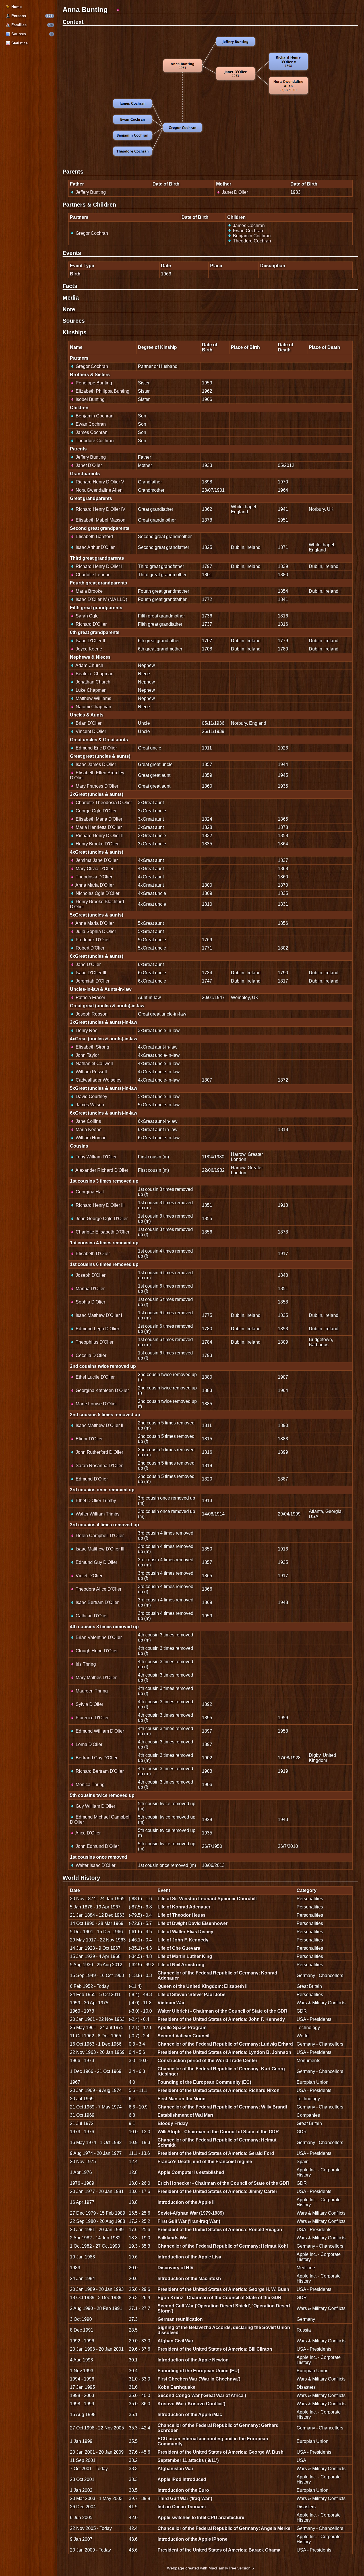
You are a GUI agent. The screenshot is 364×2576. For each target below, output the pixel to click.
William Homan (91, 1138)
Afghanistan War (175, 2469)
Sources (18, 34)
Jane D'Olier (88, 964)
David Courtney (91, 1097)
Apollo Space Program (182, 2028)
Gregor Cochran (91, 233)
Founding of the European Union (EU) (198, 2371)
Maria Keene (88, 1130)
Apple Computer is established (191, 2172)
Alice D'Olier (88, 1833)
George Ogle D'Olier (96, 811)
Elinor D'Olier (89, 1439)
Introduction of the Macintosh (189, 2279)
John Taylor (87, 1055)
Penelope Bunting (93, 383)
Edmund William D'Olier (99, 1731)
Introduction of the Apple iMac (190, 2415)
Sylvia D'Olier (89, 1704)
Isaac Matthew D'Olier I (98, 1315)
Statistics (19, 43)
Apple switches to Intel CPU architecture (201, 2518)
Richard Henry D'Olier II (99, 836)
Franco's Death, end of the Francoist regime (205, 2162)
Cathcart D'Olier (91, 1616)
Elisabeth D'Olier (92, 1254)
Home (16, 7)
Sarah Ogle (87, 616)
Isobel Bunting (90, 399)
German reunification (180, 2319)
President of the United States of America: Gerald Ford (216, 2153)
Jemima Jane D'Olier (96, 860)
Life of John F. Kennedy (183, 1940)
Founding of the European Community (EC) (204, 2082)
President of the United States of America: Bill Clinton (215, 2349)
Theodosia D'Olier (93, 877)
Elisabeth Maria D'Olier (98, 819)
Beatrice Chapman (94, 674)
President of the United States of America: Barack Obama (219, 2550)
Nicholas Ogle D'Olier (97, 893)
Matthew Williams (93, 698)
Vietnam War (171, 2003)
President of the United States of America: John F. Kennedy (221, 2019)
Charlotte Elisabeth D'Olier (102, 1232)
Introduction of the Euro (183, 2490)
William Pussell (91, 1072)
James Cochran (248, 226)
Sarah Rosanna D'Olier (99, 1466)
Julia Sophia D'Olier (95, 931)
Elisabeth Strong (92, 1047)
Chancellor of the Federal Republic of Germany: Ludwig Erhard (225, 2044)
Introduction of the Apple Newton (193, 2360)
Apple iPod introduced (182, 2479)
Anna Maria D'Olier (94, 885)
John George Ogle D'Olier (101, 1219)
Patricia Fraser (90, 997)
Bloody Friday (173, 2123)
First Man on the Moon (182, 2099)
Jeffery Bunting (90, 192)
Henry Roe (86, 1030)
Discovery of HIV (176, 2268)
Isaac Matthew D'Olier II (99, 1425)
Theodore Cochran (251, 241)
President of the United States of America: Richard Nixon (219, 2090)
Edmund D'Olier (91, 1479)
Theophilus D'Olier (94, 1342)
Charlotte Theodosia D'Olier (103, 803)
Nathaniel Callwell (94, 1063)
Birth (75, 274)
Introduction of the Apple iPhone (193, 2539)
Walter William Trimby (97, 1514)
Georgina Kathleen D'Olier (102, 1390)
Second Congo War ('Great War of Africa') (202, 2395)
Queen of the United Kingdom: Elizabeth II (202, 1986)
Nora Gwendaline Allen (99, 490)
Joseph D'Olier (90, 1275)
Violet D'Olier (88, 1576)
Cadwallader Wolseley (98, 1080)
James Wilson (89, 1105)
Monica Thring (90, 1785)
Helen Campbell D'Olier (99, 1536)
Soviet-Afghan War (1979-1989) (191, 2213)
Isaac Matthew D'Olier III (99, 1549)
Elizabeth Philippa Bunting (102, 391)
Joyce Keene (88, 649)
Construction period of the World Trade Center (207, 2061)
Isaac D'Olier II (90, 641)
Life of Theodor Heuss (182, 1915)
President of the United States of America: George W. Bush (221, 2452)
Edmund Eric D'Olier (96, 748)
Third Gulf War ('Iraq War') (185, 2498)
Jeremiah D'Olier (92, 981)
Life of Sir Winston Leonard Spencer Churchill (207, 1899)
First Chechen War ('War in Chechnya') (199, 2379)
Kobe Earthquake (176, 2387)
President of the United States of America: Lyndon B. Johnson (224, 2052)
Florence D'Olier (92, 1718)
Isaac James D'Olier (95, 764)
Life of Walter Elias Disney (185, 1932)
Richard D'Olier (91, 624)
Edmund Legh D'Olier (97, 1329)
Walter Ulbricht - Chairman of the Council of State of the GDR (223, 2011)
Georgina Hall (89, 1192)
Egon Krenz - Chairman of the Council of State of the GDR (220, 2298)
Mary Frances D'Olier (96, 786)
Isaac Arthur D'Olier (95, 547)
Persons (18, 16)
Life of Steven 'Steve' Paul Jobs (192, 1995)
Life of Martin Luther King (185, 1956)
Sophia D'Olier (90, 1302)
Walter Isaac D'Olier (95, 1865)
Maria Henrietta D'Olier (98, 827)
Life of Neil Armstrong (181, 1965)
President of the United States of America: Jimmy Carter (217, 2191)
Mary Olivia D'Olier (94, 869)
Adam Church (89, 665)
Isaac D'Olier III (90, 973)
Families (18, 25)
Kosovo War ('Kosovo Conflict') (191, 2404)
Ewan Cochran (247, 231)
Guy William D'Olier (95, 1806)
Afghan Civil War (175, 2341)
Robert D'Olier (89, 948)
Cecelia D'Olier (90, 1355)
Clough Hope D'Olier (96, 1651)
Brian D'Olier (88, 723)
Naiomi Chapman (93, 707)
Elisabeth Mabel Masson (100, 520)
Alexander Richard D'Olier (101, 1170)
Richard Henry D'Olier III (100, 1205)
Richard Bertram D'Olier (99, 1771)
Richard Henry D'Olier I (98, 566)
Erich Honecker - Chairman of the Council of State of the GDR (224, 2183)
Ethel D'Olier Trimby (95, 1501)
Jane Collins (88, 1121)
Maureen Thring (91, 1691)
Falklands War (173, 2238)
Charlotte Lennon (93, 575)
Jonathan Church (92, 682)
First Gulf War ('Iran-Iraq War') (189, 2221)
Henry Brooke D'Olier (97, 844)
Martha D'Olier (90, 1289)
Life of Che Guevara (179, 1948)
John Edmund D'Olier (97, 1846)
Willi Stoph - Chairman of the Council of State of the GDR (218, 2132)
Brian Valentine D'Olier (98, 1637)
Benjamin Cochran (251, 236)
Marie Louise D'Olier (96, 1404)
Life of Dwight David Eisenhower (193, 1923)
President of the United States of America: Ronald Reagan (220, 2230)
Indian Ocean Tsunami (182, 2507)
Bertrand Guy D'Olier (96, 1758)
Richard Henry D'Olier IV (100, 509)
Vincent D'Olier (90, 731)
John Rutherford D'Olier (99, 1452)
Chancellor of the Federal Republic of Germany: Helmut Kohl (223, 2246)
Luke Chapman (91, 690)
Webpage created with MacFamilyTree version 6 (210, 2568)
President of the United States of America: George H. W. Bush (223, 2289)
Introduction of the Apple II (186, 2202)
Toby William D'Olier (96, 1157)
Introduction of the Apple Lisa (189, 2257)
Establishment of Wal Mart (185, 2115)
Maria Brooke (89, 591)
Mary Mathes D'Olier (96, 1678)
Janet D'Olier (234, 192)
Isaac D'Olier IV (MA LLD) (101, 599)
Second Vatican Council (183, 2036)
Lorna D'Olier (88, 1744)
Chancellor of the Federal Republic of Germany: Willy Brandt (222, 2107)
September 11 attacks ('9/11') (188, 2460)
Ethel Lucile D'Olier (95, 1377)
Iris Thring (85, 1664)
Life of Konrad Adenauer (184, 1907)
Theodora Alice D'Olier (98, 1589)
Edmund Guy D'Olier (96, 1562)
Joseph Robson (91, 1014)
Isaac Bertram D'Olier (97, 1602)
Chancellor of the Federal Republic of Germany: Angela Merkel (225, 2528)
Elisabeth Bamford (94, 537)
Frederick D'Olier (92, 940)
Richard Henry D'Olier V (99, 482)
